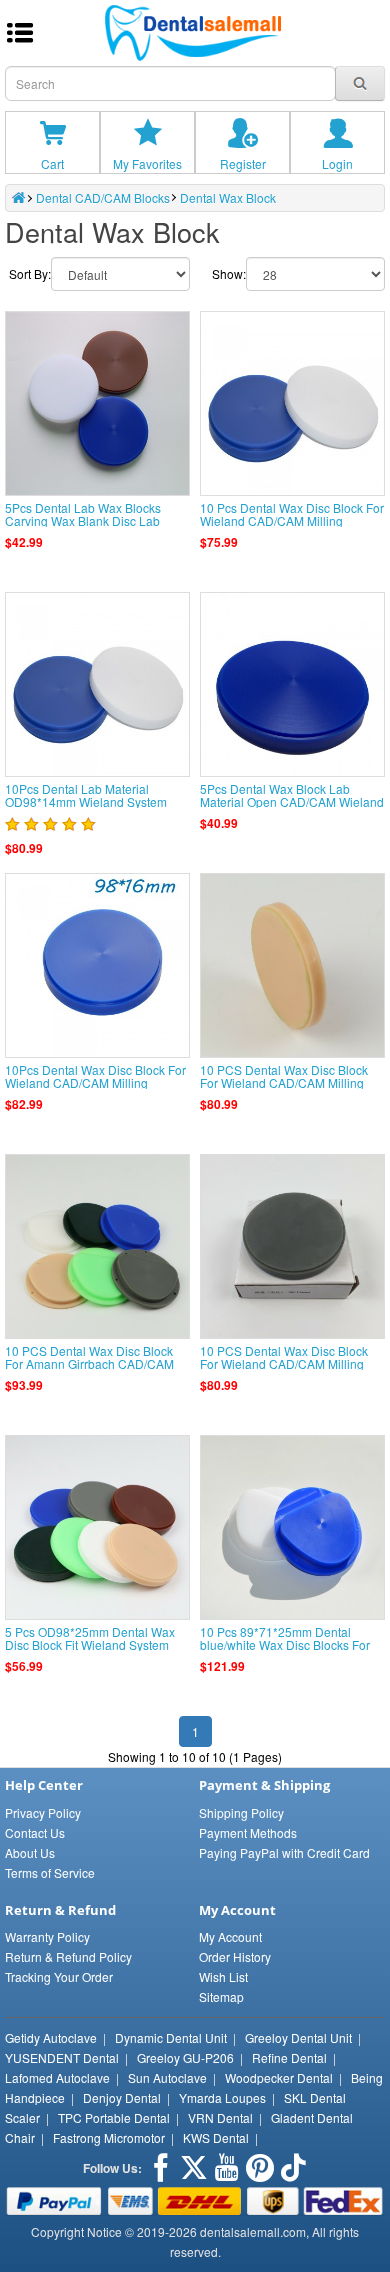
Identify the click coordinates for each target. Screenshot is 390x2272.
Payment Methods (248, 1832)
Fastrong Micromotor (109, 2137)
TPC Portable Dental (114, 2117)
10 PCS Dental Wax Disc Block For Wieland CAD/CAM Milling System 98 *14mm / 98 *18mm (284, 1363)
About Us (30, 1852)
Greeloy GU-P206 (185, 2057)
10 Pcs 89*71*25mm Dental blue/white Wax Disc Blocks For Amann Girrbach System (285, 1644)
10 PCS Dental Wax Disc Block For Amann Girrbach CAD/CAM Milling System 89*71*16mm (89, 1363)
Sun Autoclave (167, 2077)
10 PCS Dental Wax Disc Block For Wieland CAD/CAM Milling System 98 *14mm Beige (284, 1082)
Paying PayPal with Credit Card (284, 1852)
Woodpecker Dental (279, 2077)
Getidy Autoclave (51, 2037)
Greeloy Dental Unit (298, 2037)
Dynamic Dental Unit (171, 2037)
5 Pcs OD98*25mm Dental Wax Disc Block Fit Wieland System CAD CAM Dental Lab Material (90, 1644)
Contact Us (35, 1832)
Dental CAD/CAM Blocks (103, 197)
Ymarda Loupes (222, 2097)
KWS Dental (216, 2137)
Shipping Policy (241, 1812)
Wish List (223, 1976)
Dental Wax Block (228, 197)
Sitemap (221, 1996)
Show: (229, 273)
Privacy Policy (43, 1812)
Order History (235, 1956)
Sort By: (30, 273)
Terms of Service (50, 1872)
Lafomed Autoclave (57, 2077)
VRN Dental (220, 2117)
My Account (230, 1936)
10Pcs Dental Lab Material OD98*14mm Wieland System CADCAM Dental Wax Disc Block (94, 801)
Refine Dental (289, 2057)
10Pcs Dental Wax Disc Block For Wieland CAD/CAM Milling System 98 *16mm (95, 1082)
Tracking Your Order (59, 1976)
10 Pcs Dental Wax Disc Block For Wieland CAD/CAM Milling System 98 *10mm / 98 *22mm (292, 520)
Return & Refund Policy (68, 1956)
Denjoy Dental (122, 2097)
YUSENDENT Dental (62, 2057)
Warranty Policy (47, 1936)
